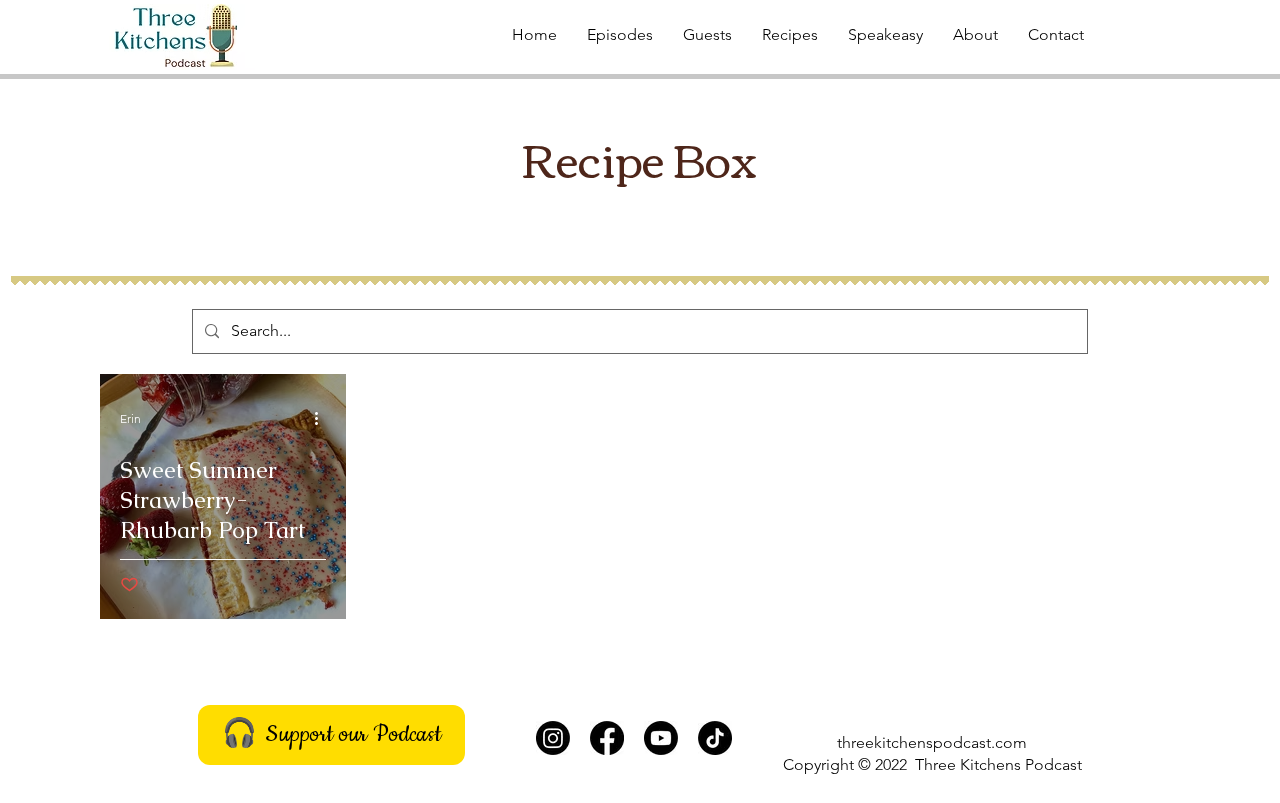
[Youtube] (661, 738)
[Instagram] (553, 738)
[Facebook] (607, 738)
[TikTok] (715, 738)
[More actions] (323, 418)
